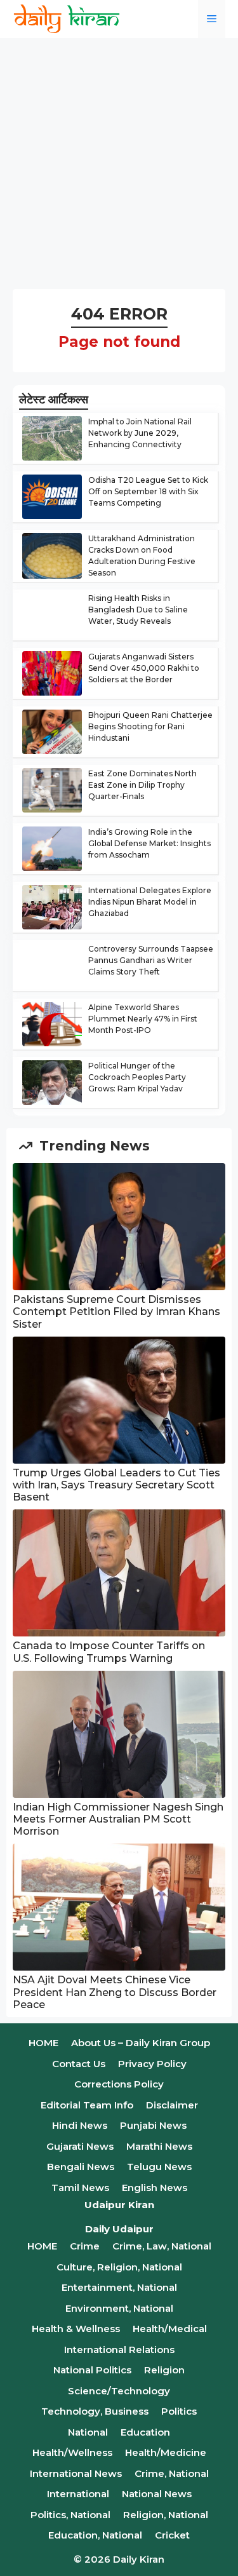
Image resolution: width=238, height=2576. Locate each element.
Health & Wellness (76, 2329)
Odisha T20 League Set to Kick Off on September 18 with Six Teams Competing (148, 491)
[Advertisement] (119, 164)
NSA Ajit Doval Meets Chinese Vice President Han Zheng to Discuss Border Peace (115, 1992)
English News (155, 2188)
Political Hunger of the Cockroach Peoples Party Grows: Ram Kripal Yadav (137, 1077)
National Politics (92, 2370)
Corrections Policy (119, 2084)
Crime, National (172, 2473)
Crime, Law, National (162, 2246)
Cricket (172, 2535)
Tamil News (80, 2188)
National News (157, 2494)
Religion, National (166, 2515)
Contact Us (79, 2064)
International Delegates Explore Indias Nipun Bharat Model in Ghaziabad (150, 902)
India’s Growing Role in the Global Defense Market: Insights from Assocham (149, 843)
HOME (43, 2043)
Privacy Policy (152, 2064)
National (88, 2432)
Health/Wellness (72, 2452)
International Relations (119, 2350)
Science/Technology (119, 2391)
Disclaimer (172, 2105)
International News (76, 2473)
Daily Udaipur (119, 2229)
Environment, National (119, 2308)
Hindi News (80, 2125)
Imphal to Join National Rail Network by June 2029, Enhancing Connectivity (140, 433)
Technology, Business (95, 2411)
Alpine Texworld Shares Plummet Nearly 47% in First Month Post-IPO (143, 1019)
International (78, 2494)
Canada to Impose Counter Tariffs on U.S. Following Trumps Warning (109, 1652)
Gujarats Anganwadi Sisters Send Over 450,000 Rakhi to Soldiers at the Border (144, 668)
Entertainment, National (119, 2287)
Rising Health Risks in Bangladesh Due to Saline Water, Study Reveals (138, 610)
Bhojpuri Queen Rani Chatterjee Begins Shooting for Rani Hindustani (150, 726)
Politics (179, 2411)
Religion (164, 2370)
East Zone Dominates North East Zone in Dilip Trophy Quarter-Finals (142, 785)
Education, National (95, 2535)
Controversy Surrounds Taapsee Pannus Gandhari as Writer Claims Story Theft (151, 960)
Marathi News (159, 2146)
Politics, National (70, 2515)
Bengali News (81, 2167)
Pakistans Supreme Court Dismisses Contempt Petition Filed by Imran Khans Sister (116, 1312)
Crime (85, 2246)
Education (145, 2432)
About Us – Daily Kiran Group (141, 2043)
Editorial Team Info (87, 2105)
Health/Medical (170, 2329)
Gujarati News (80, 2146)
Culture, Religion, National (119, 2267)
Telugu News (159, 2167)
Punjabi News (153, 2125)
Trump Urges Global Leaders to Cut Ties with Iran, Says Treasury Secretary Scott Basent (116, 1485)
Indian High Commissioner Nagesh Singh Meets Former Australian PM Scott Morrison (118, 1819)
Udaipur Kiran (119, 2205)
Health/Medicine (166, 2452)
